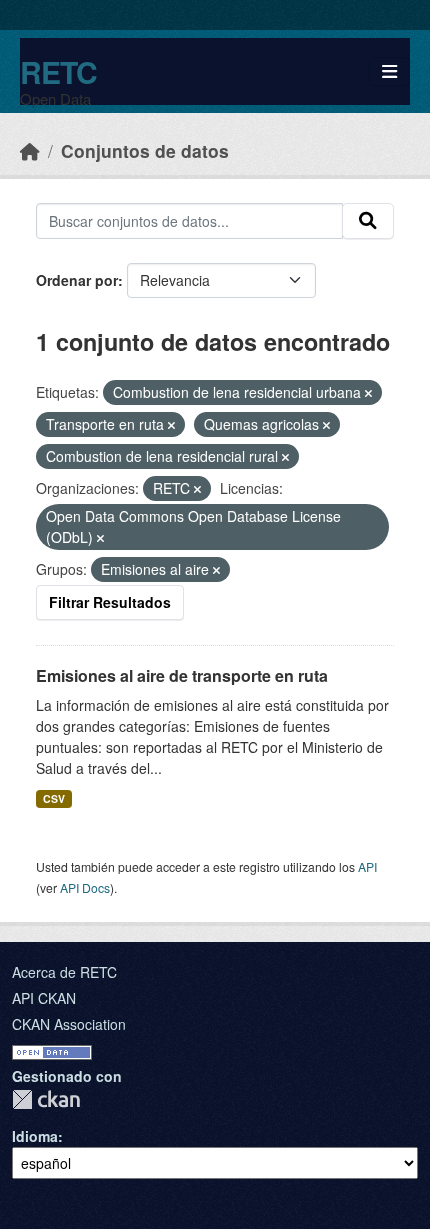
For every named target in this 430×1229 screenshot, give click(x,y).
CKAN (46, 1099)
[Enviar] (368, 221)
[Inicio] (30, 150)
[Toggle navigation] (389, 71)
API (367, 866)
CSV (54, 798)
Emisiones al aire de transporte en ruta (182, 675)
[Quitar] (368, 393)
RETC (58, 71)
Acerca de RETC (64, 972)
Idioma (35, 1136)
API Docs (85, 887)
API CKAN (44, 998)
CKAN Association (69, 1024)
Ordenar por (77, 280)
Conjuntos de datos (145, 150)
